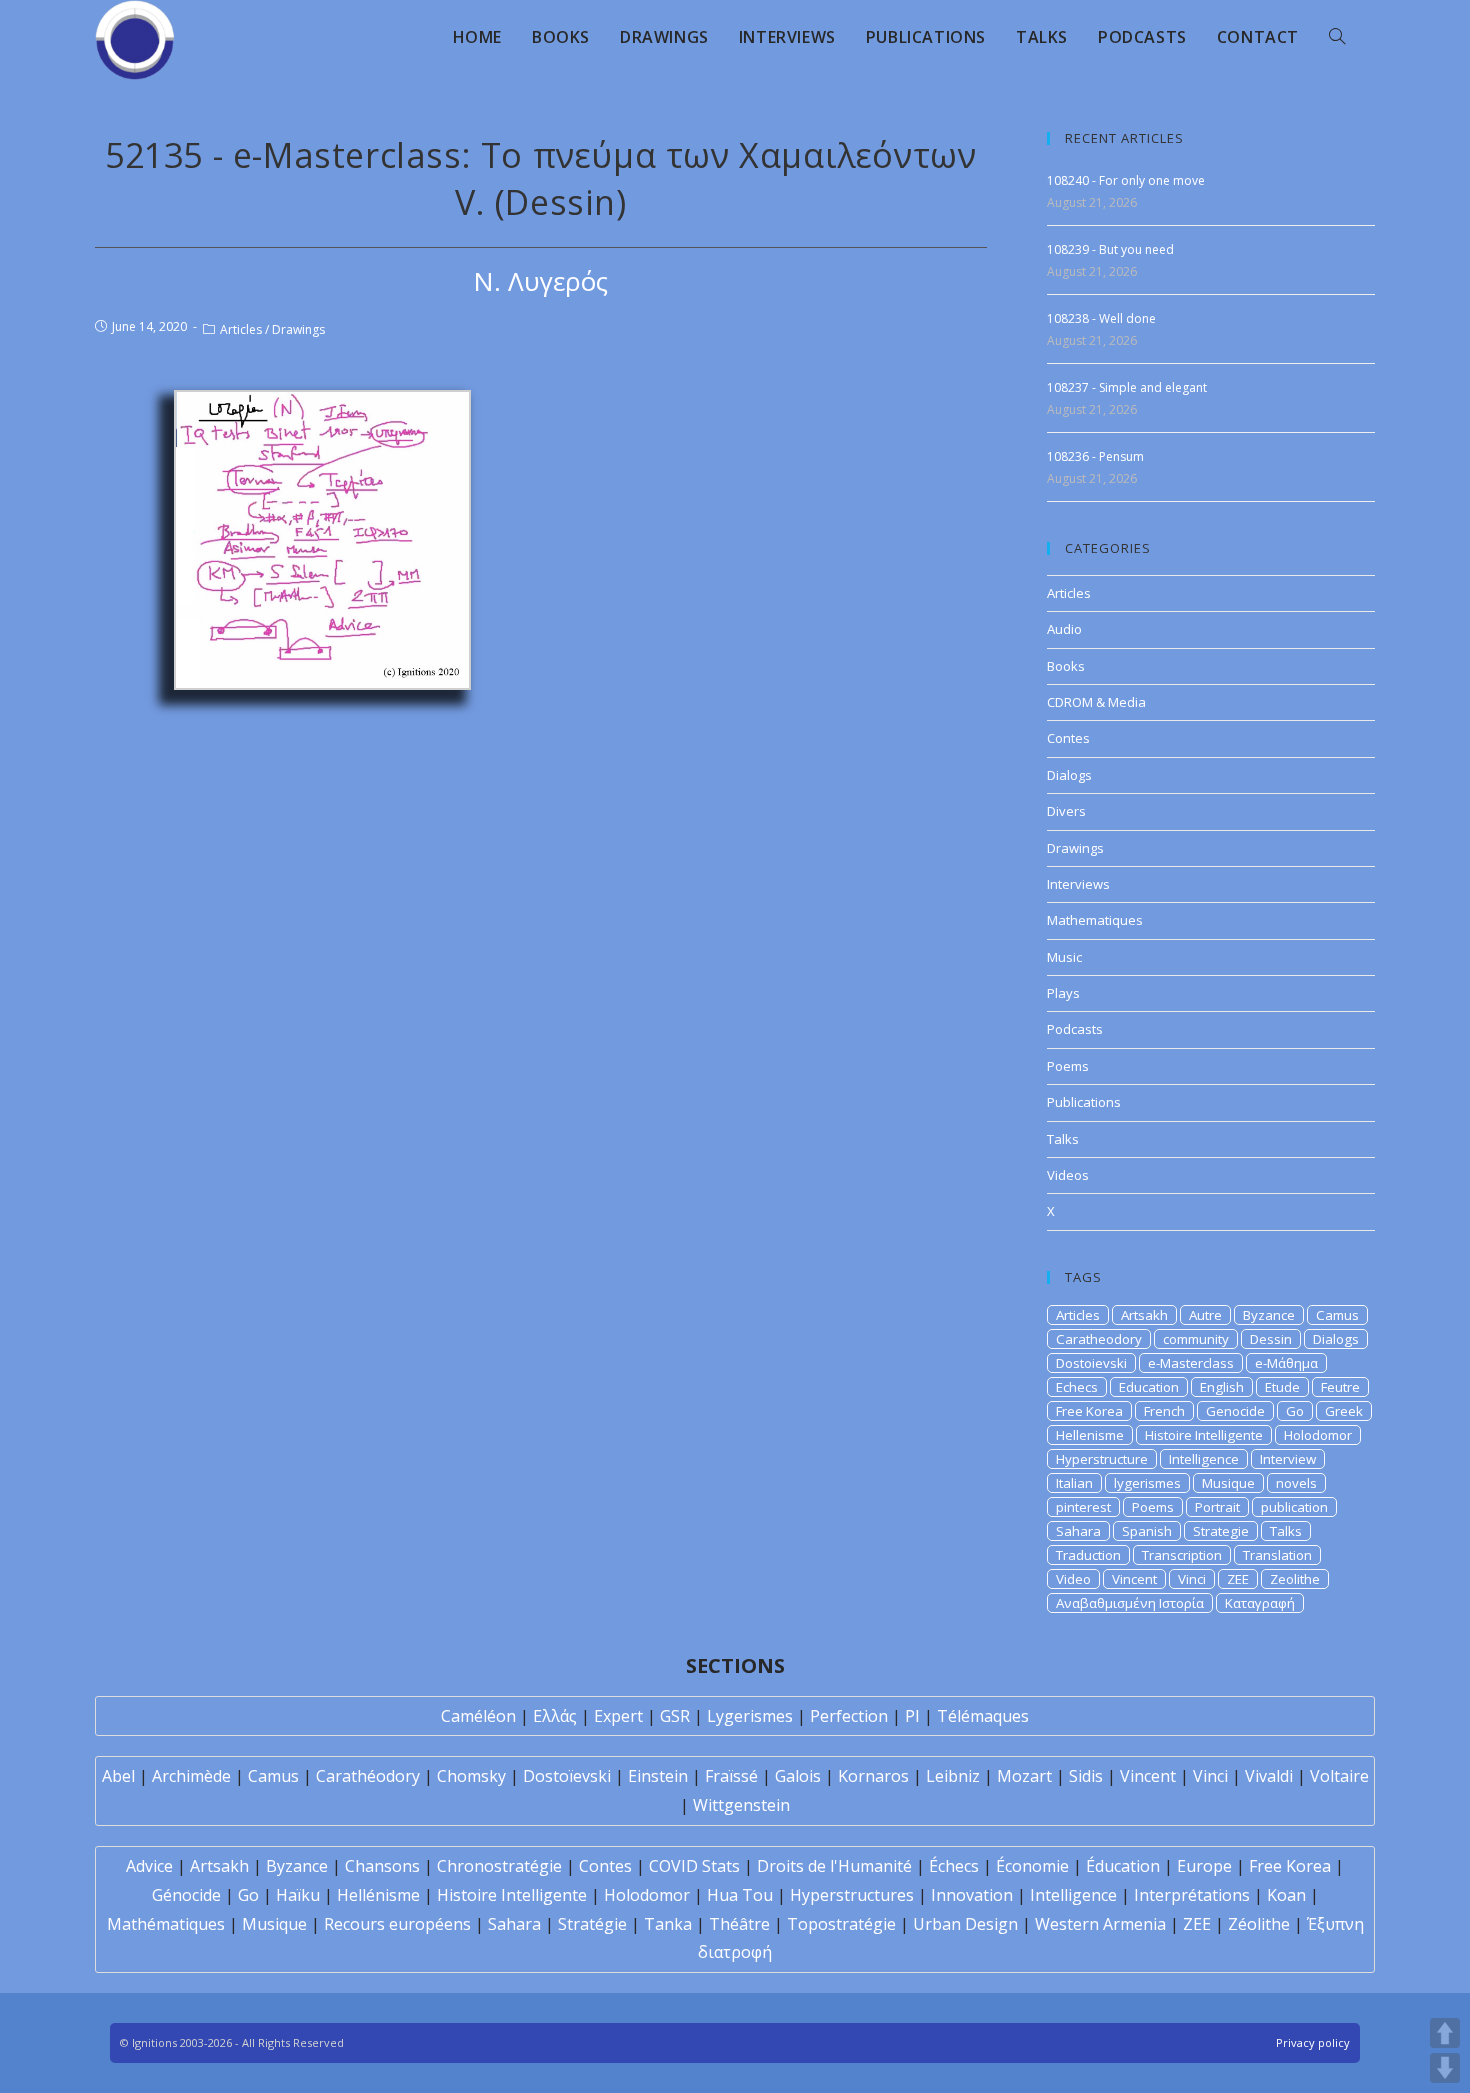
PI (912, 1716)
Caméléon (478, 1716)
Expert (618, 1716)
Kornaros (873, 1776)
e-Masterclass (1191, 1363)
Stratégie (592, 1924)
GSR (675, 1716)
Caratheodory (1099, 1339)
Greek (1344, 1411)
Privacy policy (1313, 2042)
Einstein (658, 1776)
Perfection (849, 1716)
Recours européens (397, 1924)
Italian (1074, 1483)
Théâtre (739, 1924)
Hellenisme (1090, 1435)
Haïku (298, 1895)
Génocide (186, 1895)
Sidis (1086, 1776)
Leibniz (953, 1776)
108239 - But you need (1110, 249)
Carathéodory (368, 1776)
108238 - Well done (1101, 318)
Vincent (1134, 1579)
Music (1064, 957)
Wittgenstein (741, 1805)
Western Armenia (1100, 1924)
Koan (1286, 1895)
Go (1295, 1411)
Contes (1068, 738)
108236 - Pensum (1095, 456)
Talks (1063, 1139)
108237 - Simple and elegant (1127, 387)
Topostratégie (841, 1924)
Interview (1288, 1459)
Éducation (1123, 1866)
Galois (798, 1776)
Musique (1228, 1483)
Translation (1277, 1555)
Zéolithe (1259, 1924)
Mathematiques (1095, 920)
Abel (118, 1776)
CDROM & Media (1096, 702)
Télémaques (983, 1716)
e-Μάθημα (1286, 1363)
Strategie (1221, 1531)
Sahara (1078, 1531)
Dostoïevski (567, 1776)
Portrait (1217, 1507)
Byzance (1269, 1315)
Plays (1063, 993)
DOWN (1445, 2068)
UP (1445, 2033)
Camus (1337, 1315)
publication (1294, 1507)
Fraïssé (731, 1776)
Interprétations (1192, 1895)
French (1164, 1411)
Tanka (668, 1924)
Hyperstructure (1102, 1459)
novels (1296, 1483)
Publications (1084, 1102)
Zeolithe (1295, 1579)
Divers (1066, 811)
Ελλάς (555, 1716)
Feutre (1340, 1387)
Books (1066, 666)
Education (1149, 1387)
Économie (1032, 1866)
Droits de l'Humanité (834, 1866)
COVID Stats (694, 1866)
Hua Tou (740, 1895)
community (1196, 1339)
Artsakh (1144, 1315)
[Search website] (1337, 37)
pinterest (1083, 1507)
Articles (241, 329)
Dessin (1271, 1339)
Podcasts (1075, 1029)
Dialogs (1069, 775)
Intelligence (1204, 1459)
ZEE (1238, 1579)
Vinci (1192, 1579)
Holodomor (1318, 1435)
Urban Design (965, 1924)
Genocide (1235, 1411)
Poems (1068, 1066)
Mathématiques (166, 1924)
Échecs (954, 1866)
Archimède (191, 1776)
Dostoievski (1091, 1363)
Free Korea (1089, 1411)
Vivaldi (1269, 1776)
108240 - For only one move (1126, 180)
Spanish (1147, 1531)
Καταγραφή (1260, 1603)
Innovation (972, 1895)
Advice (149, 1866)
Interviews (1078, 884)
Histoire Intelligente (1204, 1435)
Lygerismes (750, 1716)
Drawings (298, 329)
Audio (1064, 629)
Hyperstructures (852, 1895)
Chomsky (471, 1776)
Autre (1205, 1315)
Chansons (382, 1866)
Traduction (1088, 1555)
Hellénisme (378, 1895)
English (1222, 1387)
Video (1073, 1579)
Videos (1068, 1175)
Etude (1282, 1387)
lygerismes (1147, 1483)
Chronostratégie (499, 1866)
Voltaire (1339, 1776)
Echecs (1077, 1387)
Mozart (1024, 1776)
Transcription (1182, 1555)
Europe (1204, 1866)
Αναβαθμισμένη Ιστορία (1130, 1603)
